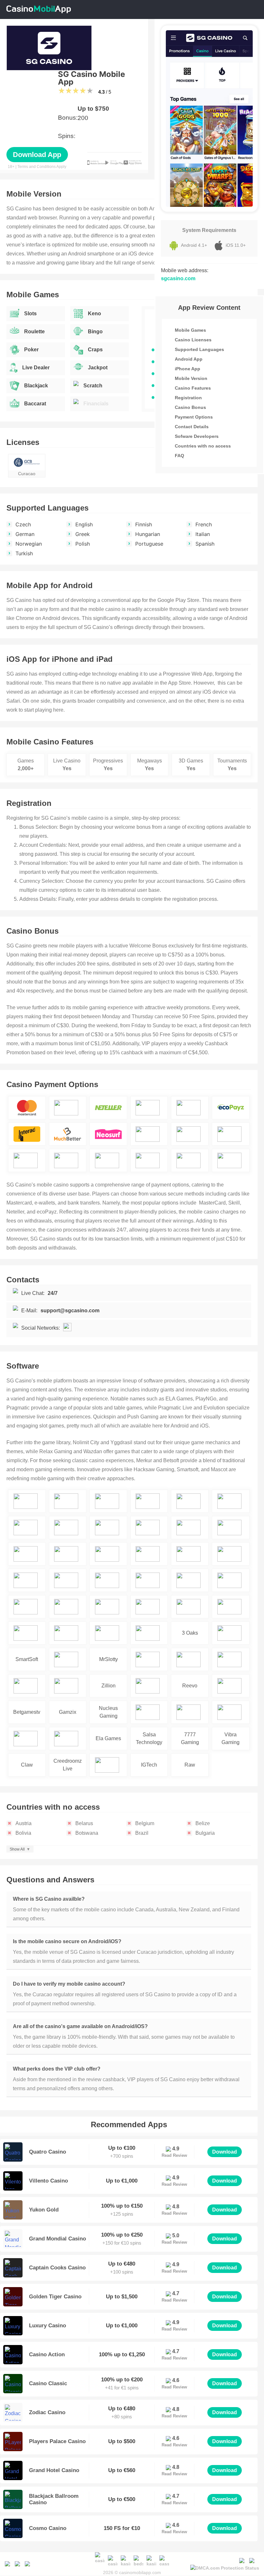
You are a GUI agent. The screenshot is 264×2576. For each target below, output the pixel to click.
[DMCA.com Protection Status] (225, 2567)
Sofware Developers (197, 436)
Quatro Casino (47, 2152)
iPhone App (188, 369)
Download (225, 2152)
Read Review (174, 2155)
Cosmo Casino (48, 2528)
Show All (17, 1849)
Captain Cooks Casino (57, 2268)
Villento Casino (48, 2181)
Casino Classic (48, 2383)
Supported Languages (199, 349)
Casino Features (193, 388)
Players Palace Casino (57, 2441)
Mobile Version (191, 378)
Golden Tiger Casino (55, 2297)
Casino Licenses (193, 340)
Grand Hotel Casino (54, 2470)
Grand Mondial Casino (57, 2239)
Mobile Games (190, 330)
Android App (189, 359)
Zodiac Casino (47, 2412)
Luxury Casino (47, 2326)
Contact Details (192, 427)
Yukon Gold (44, 2210)
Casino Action (47, 2354)
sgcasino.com (178, 278)
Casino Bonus (190, 407)
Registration (188, 398)
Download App (37, 155)
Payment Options (194, 417)
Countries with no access (203, 446)
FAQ (179, 456)
